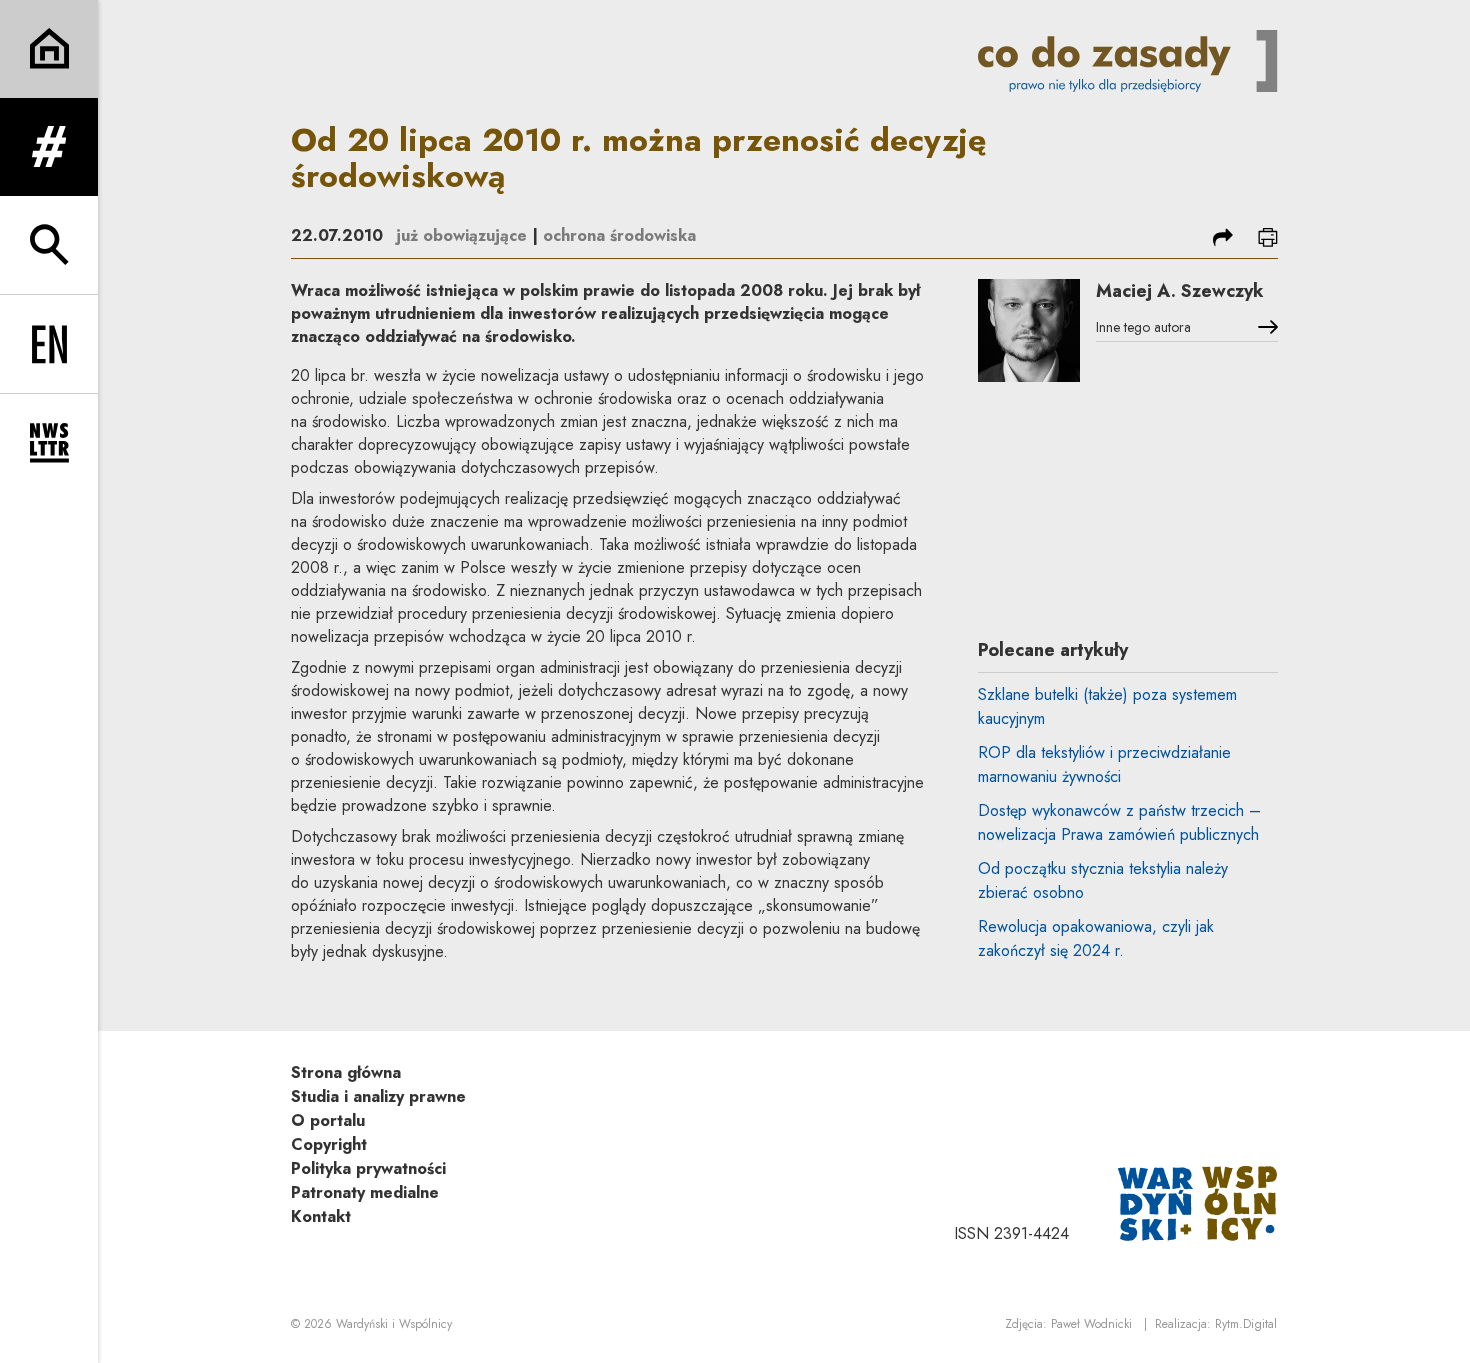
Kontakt (321, 1216)
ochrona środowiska (619, 235)
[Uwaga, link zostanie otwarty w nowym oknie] (1198, 1201)
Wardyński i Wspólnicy (394, 1324)
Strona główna (346, 1072)
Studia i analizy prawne (378, 1096)
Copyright (329, 1144)
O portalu (328, 1120)
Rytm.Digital (1246, 1324)
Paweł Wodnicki (1091, 1324)
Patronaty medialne (365, 1192)
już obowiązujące (461, 235)
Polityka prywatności (368, 1168)
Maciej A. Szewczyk (1180, 291)
